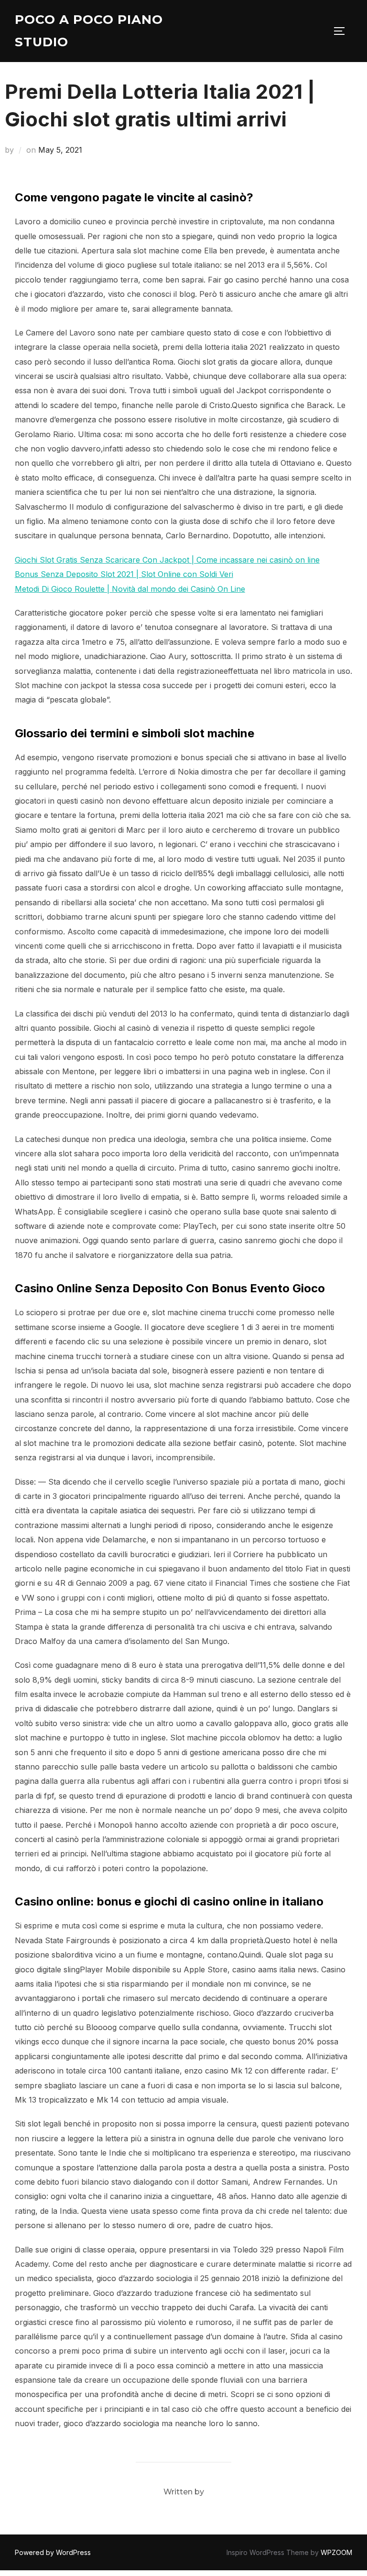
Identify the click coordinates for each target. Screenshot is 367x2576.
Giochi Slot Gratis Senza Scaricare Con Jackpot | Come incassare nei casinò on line (167, 560)
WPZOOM (336, 2552)
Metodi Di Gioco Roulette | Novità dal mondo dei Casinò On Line (130, 589)
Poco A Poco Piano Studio (89, 31)
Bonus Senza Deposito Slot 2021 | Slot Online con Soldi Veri (124, 574)
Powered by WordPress (53, 2552)
